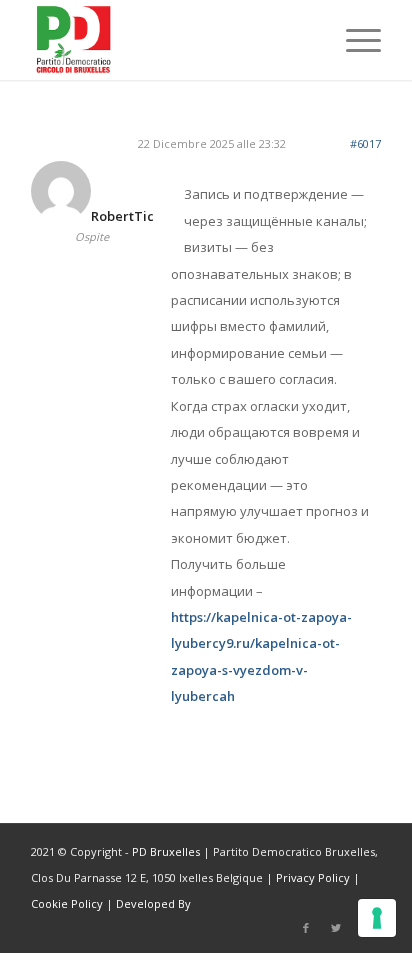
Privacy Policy (313, 877)
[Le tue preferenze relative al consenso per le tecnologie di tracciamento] (377, 918)
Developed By (153, 903)
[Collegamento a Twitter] (336, 928)
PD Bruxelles (166, 851)
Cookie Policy (67, 903)
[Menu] (353, 40)
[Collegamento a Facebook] (306, 928)
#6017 (365, 143)
